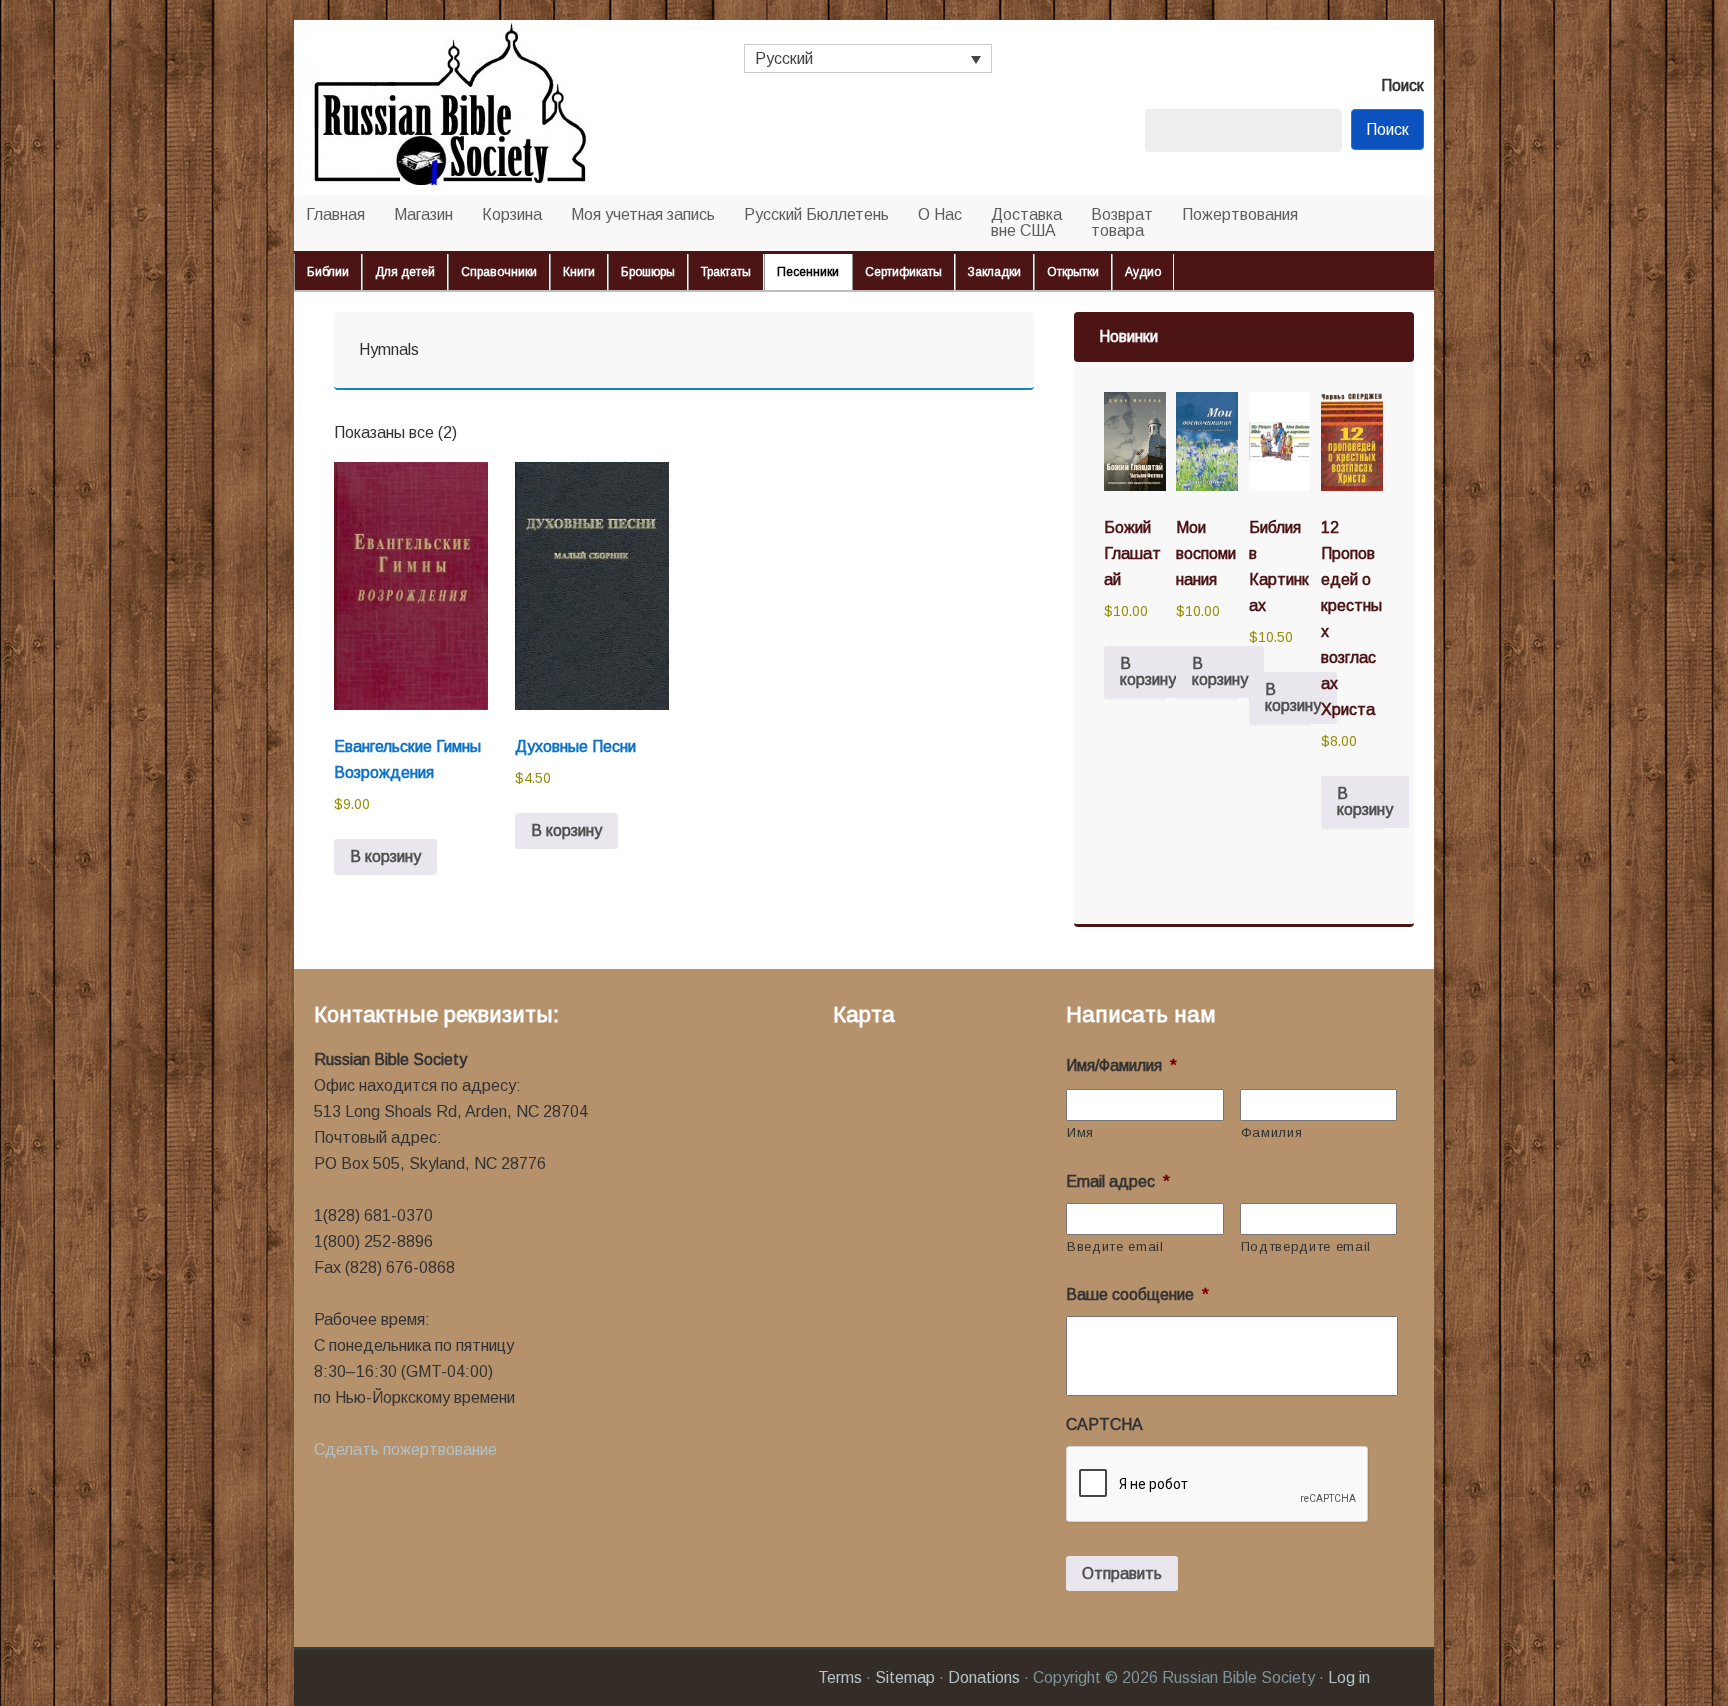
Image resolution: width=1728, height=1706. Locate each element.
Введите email (1115, 1246)
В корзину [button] (385, 856)
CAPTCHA (1104, 1424)
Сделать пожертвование (405, 1449)
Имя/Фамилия (1121, 1065)
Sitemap (905, 1677)
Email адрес (1118, 1181)
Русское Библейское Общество (494, 107)
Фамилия (1272, 1132)
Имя (1080, 1132)
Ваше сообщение (1137, 1294)
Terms (840, 1677)
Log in (1349, 1677)
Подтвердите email (1306, 1246)
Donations (984, 1677)
